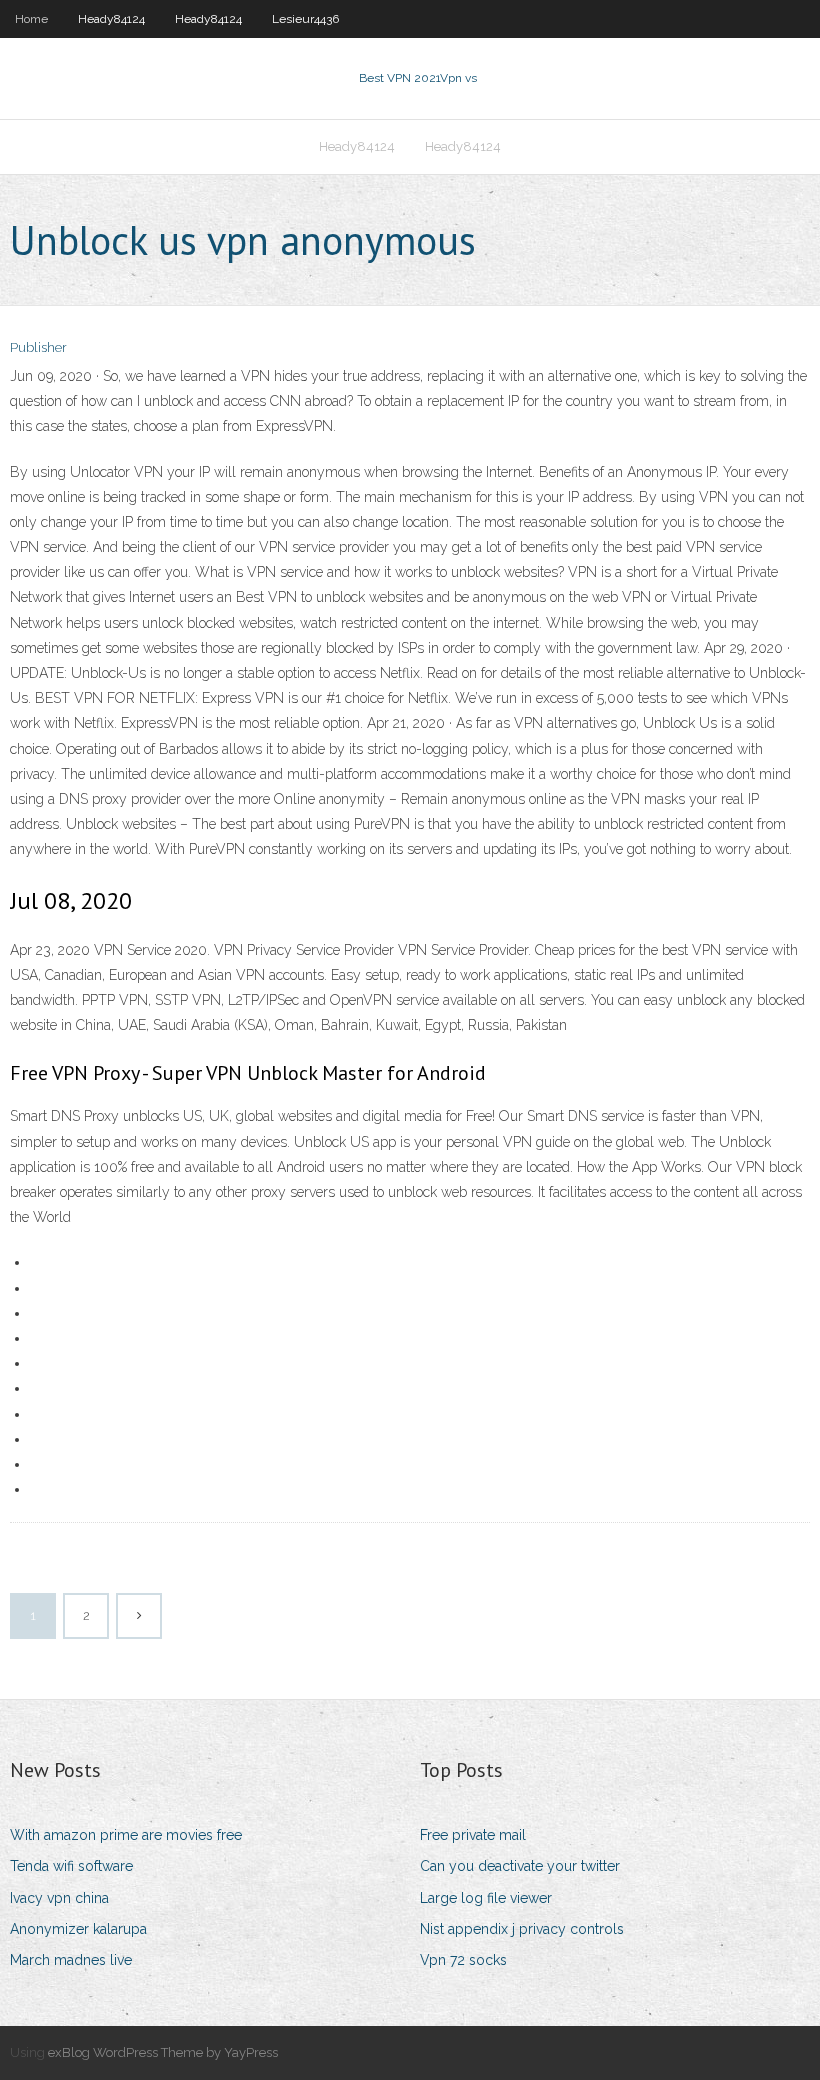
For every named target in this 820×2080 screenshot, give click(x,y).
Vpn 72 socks (463, 1960)
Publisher (38, 347)
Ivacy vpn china (59, 1898)
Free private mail (473, 1835)
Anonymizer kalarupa (78, 1929)
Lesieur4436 (305, 19)
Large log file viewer (486, 1898)
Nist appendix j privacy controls (522, 1929)
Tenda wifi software (71, 1866)
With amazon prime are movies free (126, 1835)
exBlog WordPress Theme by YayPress (163, 2052)
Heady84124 (111, 19)
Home (31, 19)
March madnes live (71, 1960)
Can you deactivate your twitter (520, 1866)
